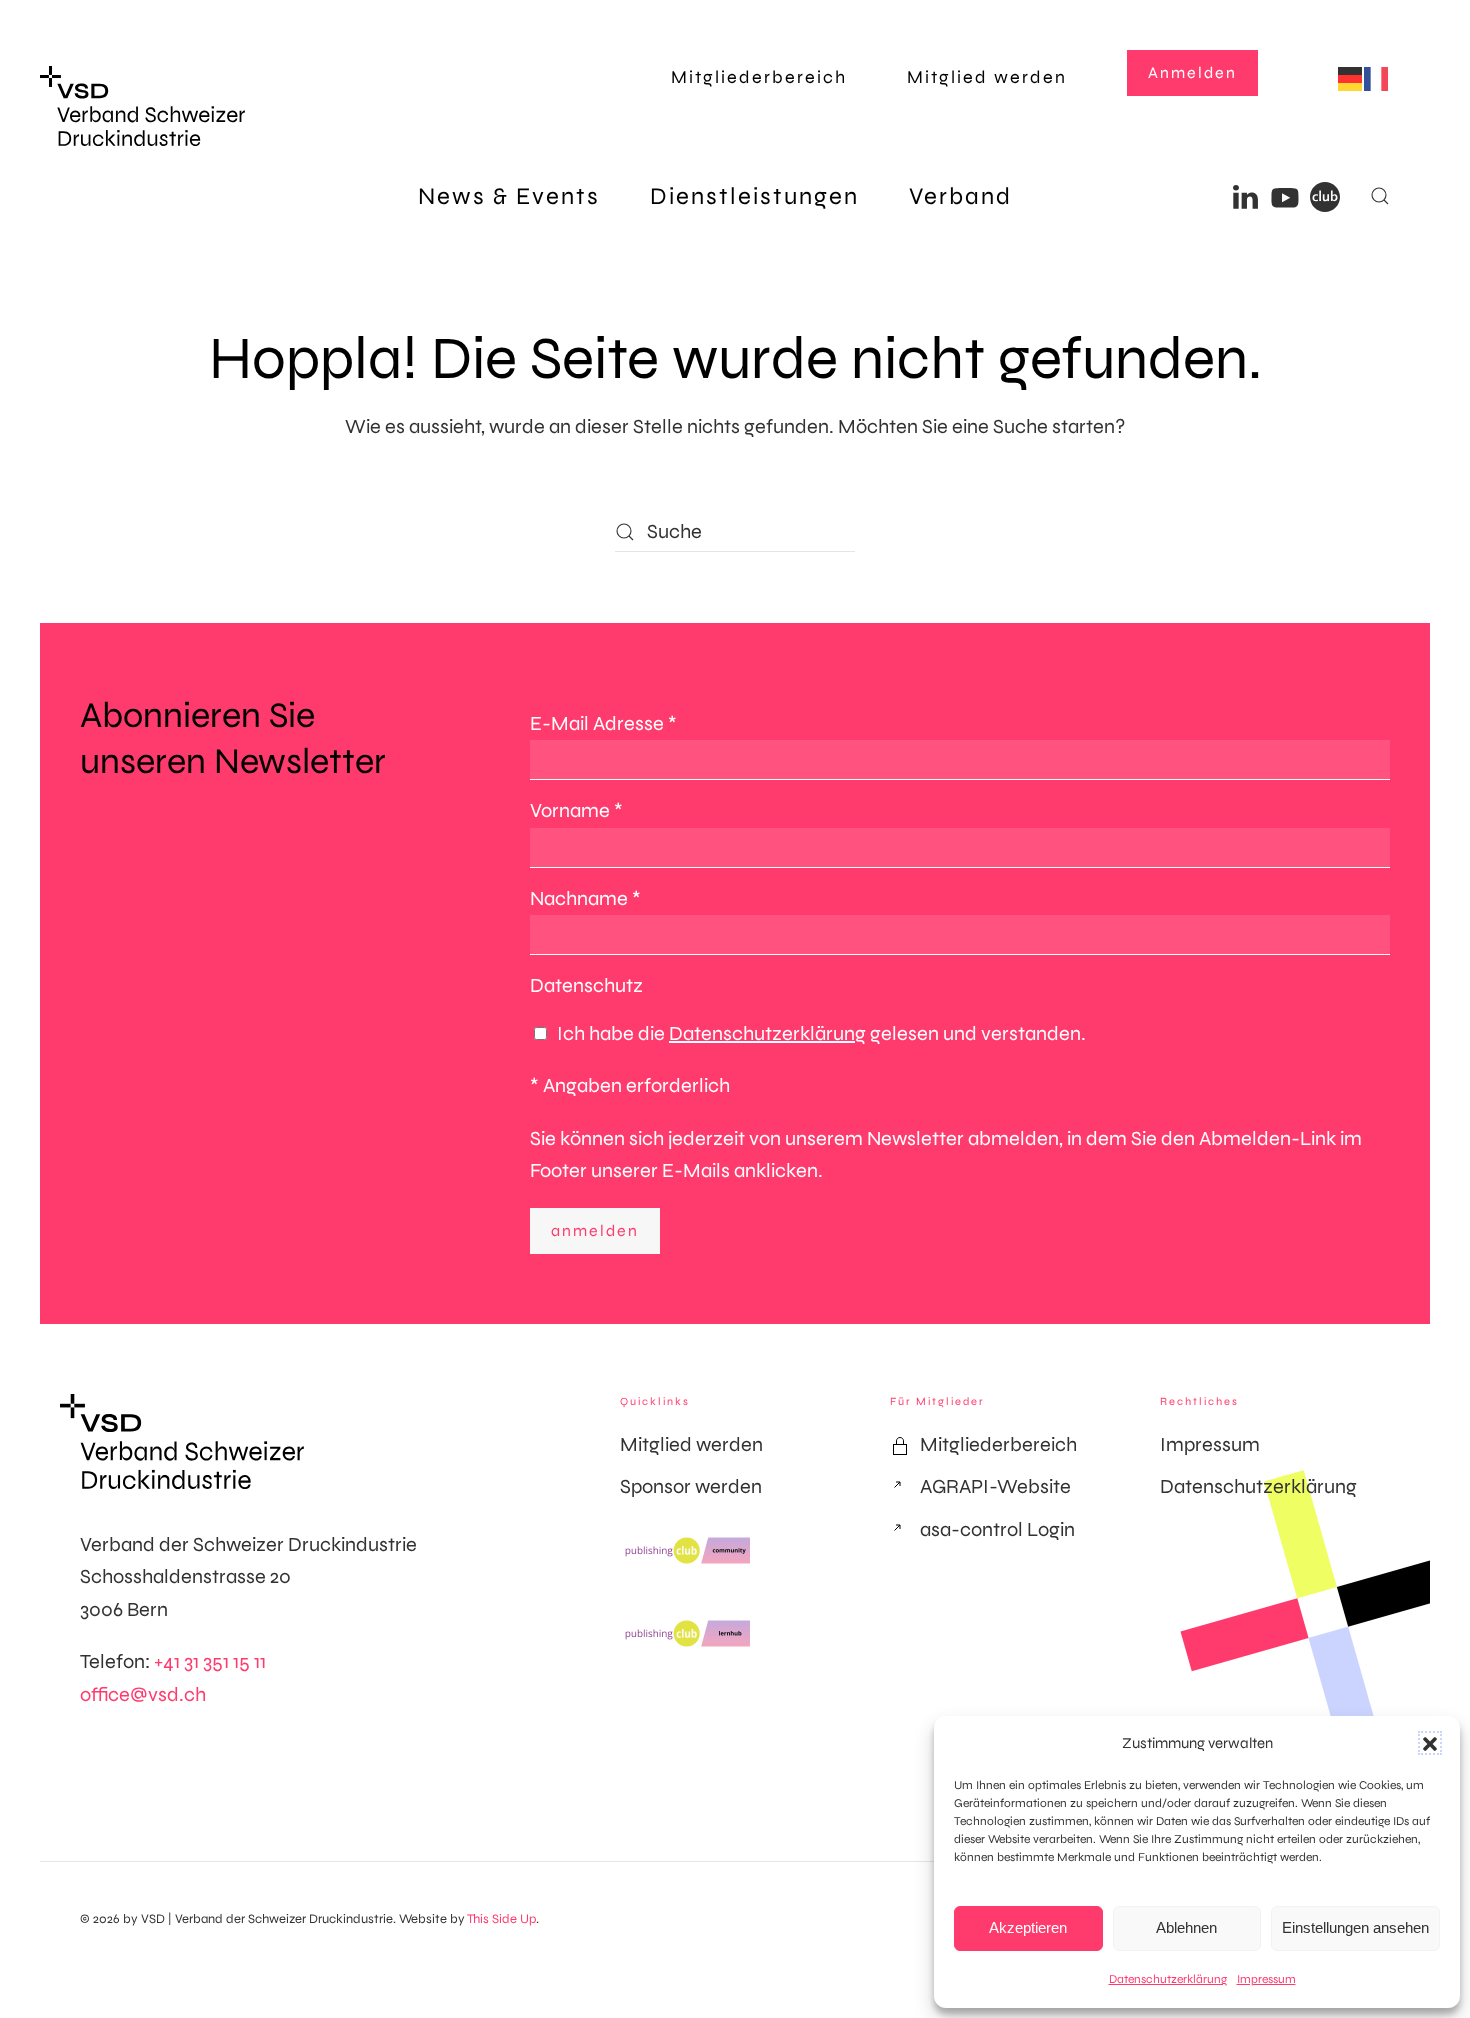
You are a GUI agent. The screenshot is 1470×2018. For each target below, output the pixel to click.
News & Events (509, 196)
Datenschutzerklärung (1168, 1979)
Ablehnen (1186, 1927)
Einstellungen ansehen (1355, 1927)
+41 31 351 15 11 (210, 1661)
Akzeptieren (1028, 1927)
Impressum (1266, 1979)
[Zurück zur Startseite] (142, 106)
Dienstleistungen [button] (754, 196)
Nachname (585, 898)
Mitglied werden (987, 77)
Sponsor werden (691, 1486)
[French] (1377, 77)
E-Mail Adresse (603, 723)
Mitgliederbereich (759, 77)
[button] (1430, 1743)
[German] (1351, 77)
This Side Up (501, 1919)
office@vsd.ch (143, 1694)
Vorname (576, 810)
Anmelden (1192, 72)
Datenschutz (586, 985)
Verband (960, 196)
